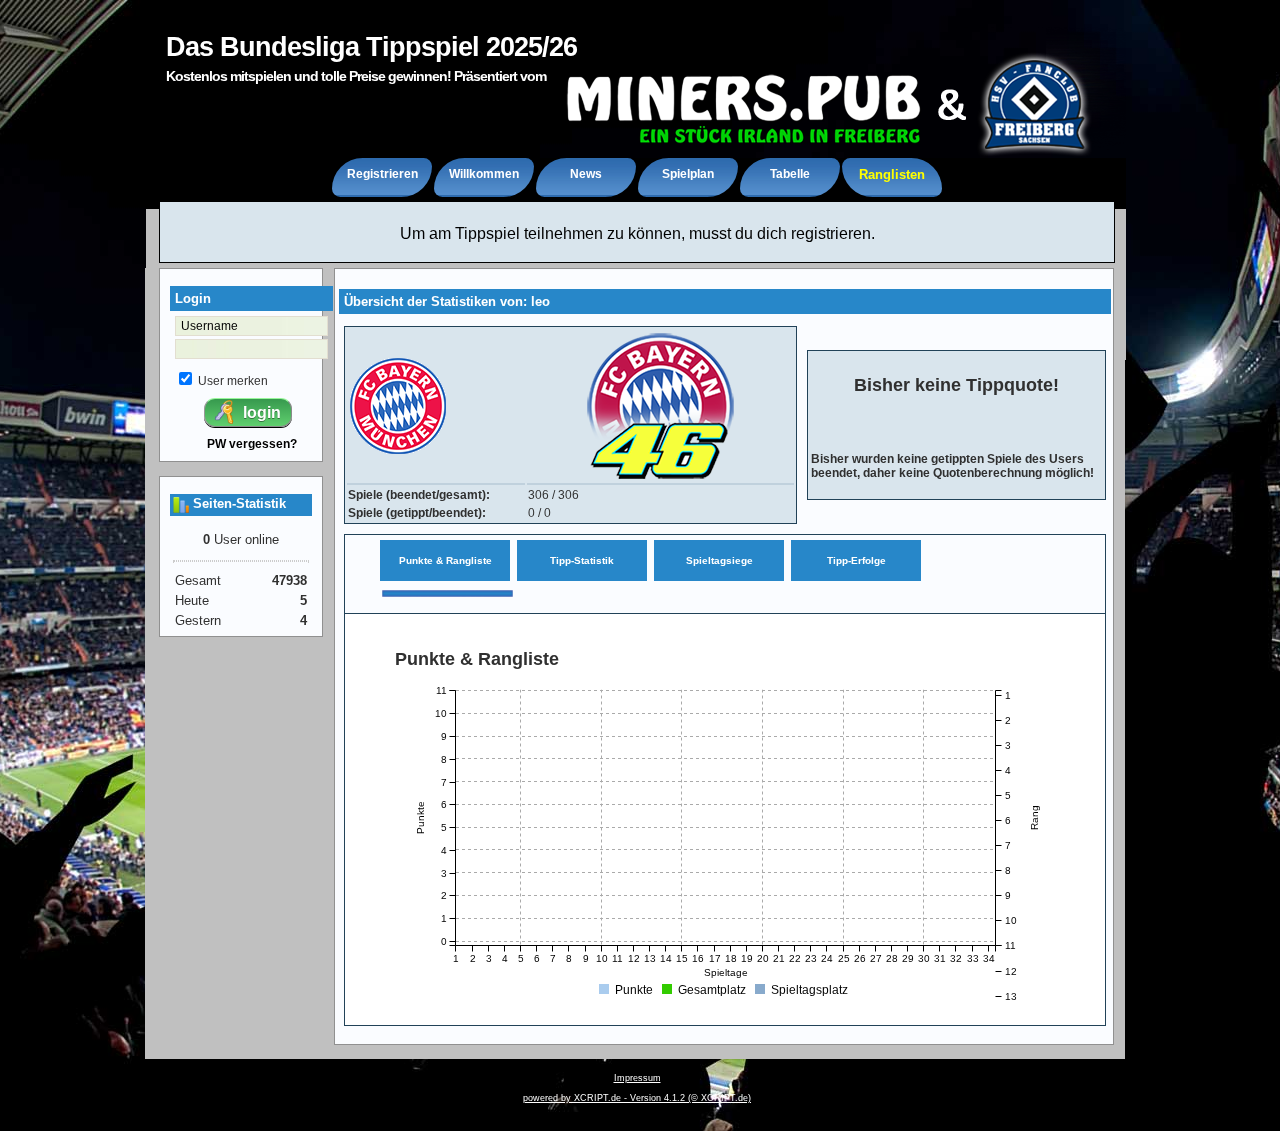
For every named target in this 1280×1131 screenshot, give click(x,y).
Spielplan (688, 174)
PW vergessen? (252, 444)
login (260, 412)
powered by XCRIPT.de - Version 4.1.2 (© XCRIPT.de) (637, 1098)
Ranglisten (892, 174)
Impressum (637, 1078)
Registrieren (382, 174)
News (586, 174)
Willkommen (484, 174)
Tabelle (790, 174)
